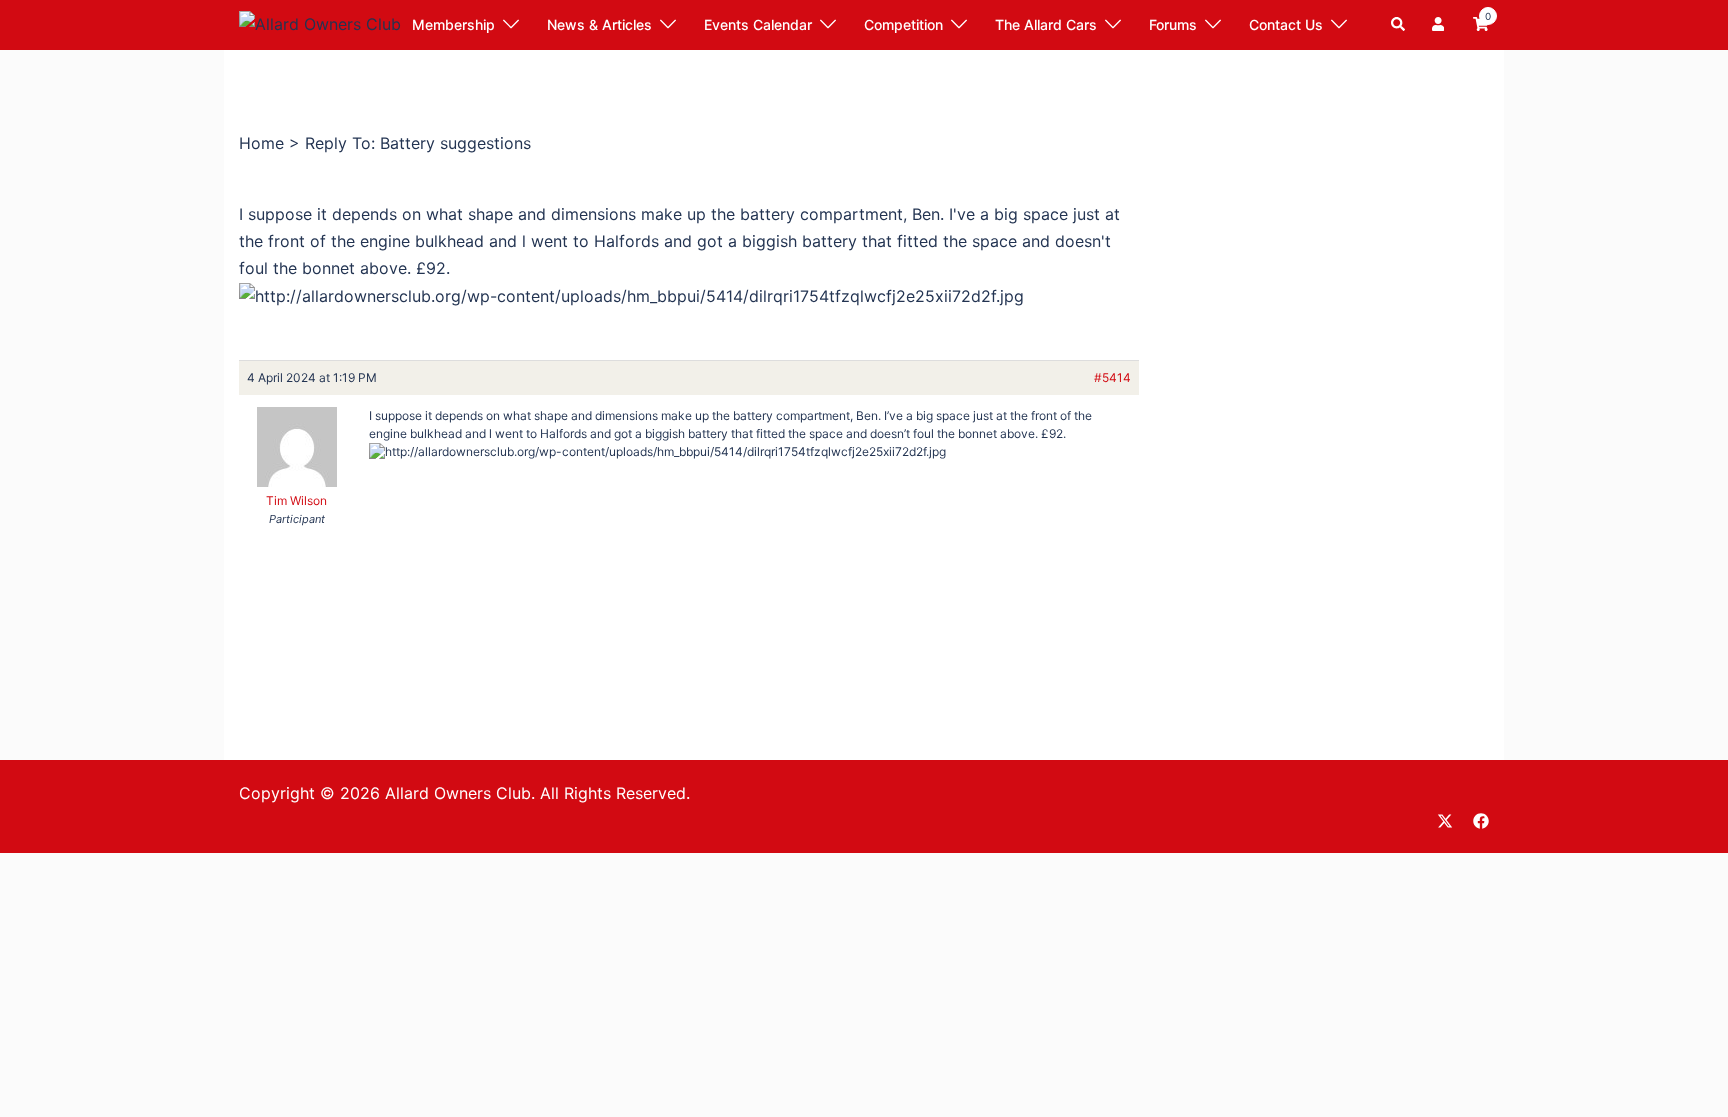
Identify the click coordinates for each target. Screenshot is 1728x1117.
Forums (1173, 24)
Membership (453, 24)
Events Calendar (758, 24)
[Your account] (1440, 25)
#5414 (1112, 377)
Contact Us (1286, 24)
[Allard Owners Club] (320, 23)
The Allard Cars (1046, 24)
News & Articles (599, 24)
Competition (903, 24)
